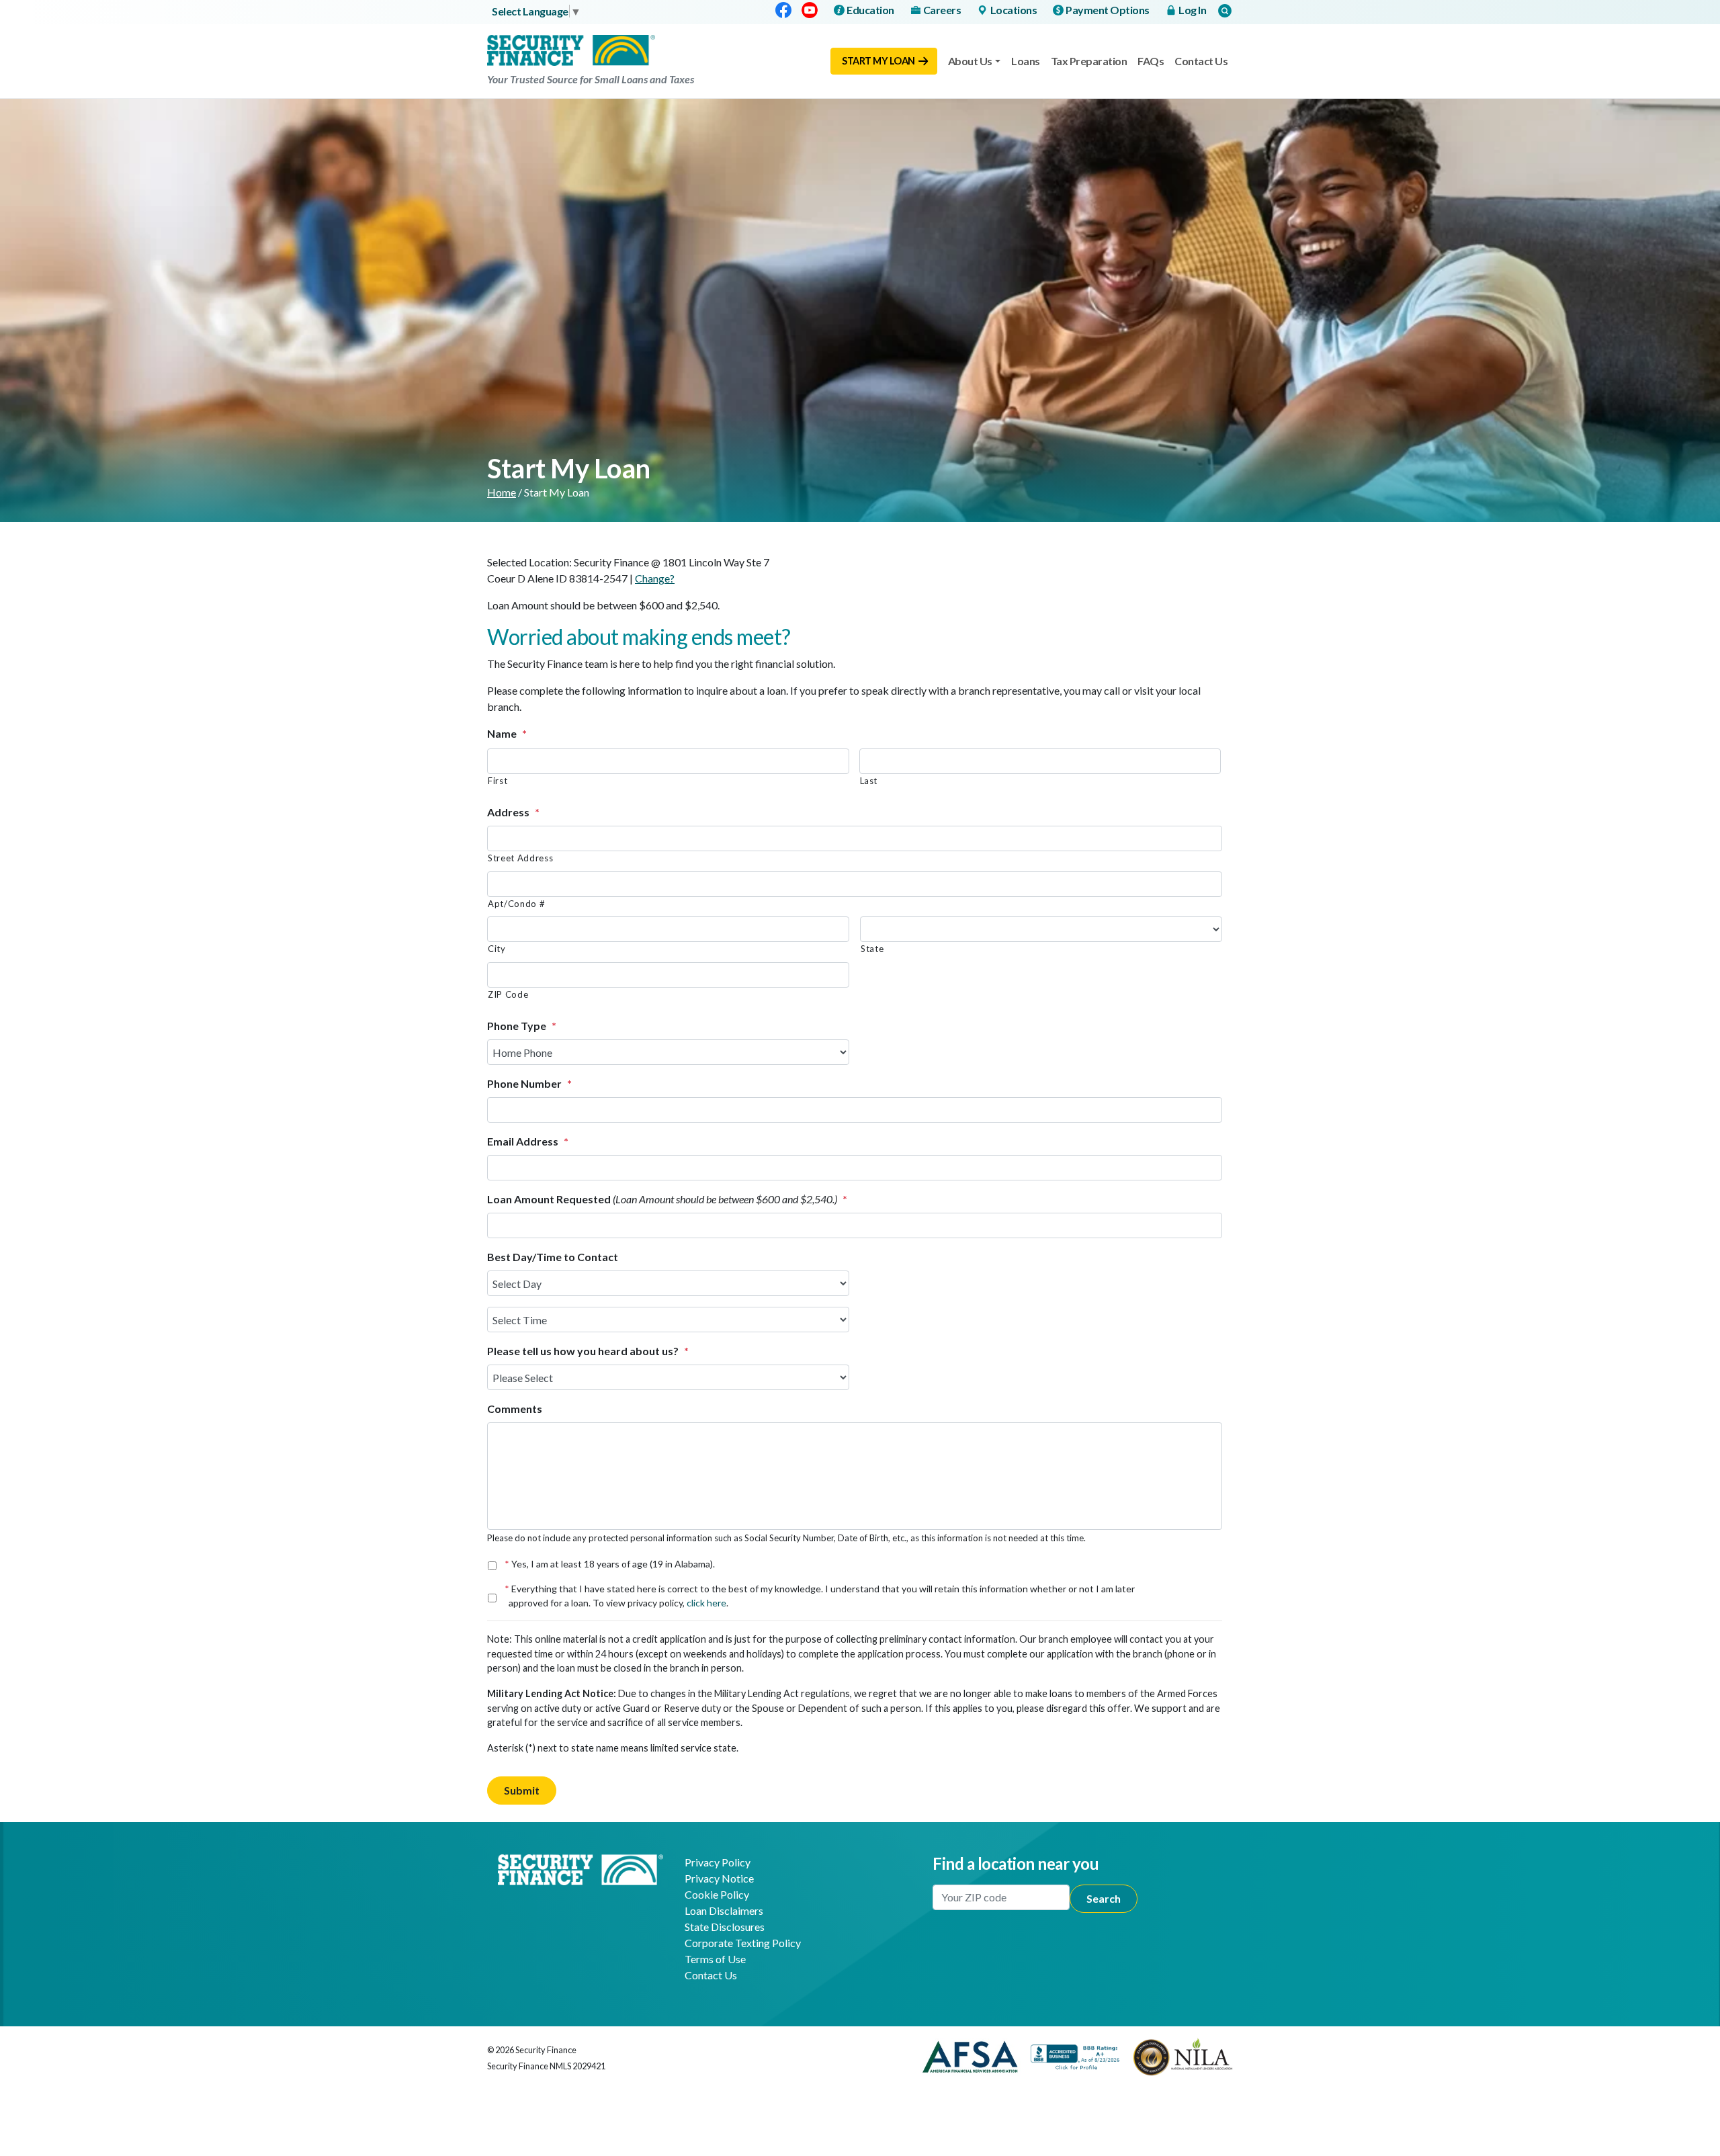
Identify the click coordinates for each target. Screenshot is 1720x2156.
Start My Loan (878, 61)
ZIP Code (508, 994)
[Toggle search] (1225, 10)
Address (513, 812)
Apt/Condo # (516, 904)
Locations (1014, 10)
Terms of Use (715, 1959)
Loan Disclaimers (724, 1910)
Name (507, 733)
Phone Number (529, 1083)
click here (706, 1603)
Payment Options (1108, 10)
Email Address (528, 1141)
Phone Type (522, 1026)
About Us (970, 61)
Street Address (520, 858)
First (498, 781)
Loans (1026, 61)
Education (870, 10)
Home (502, 492)
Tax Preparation (1089, 61)
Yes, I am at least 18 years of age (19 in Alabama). (612, 1564)
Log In (1192, 10)
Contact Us (1201, 61)
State (872, 949)
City (497, 949)
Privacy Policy (718, 1862)
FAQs (1151, 61)
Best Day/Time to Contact (553, 1257)
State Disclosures (725, 1927)
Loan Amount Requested (667, 1199)
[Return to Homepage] (580, 1868)
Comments (515, 1409)
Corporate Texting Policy (743, 1943)
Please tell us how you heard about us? (588, 1351)
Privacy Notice (719, 1878)
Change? (655, 578)
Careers (942, 10)
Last (869, 781)
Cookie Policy (717, 1894)
